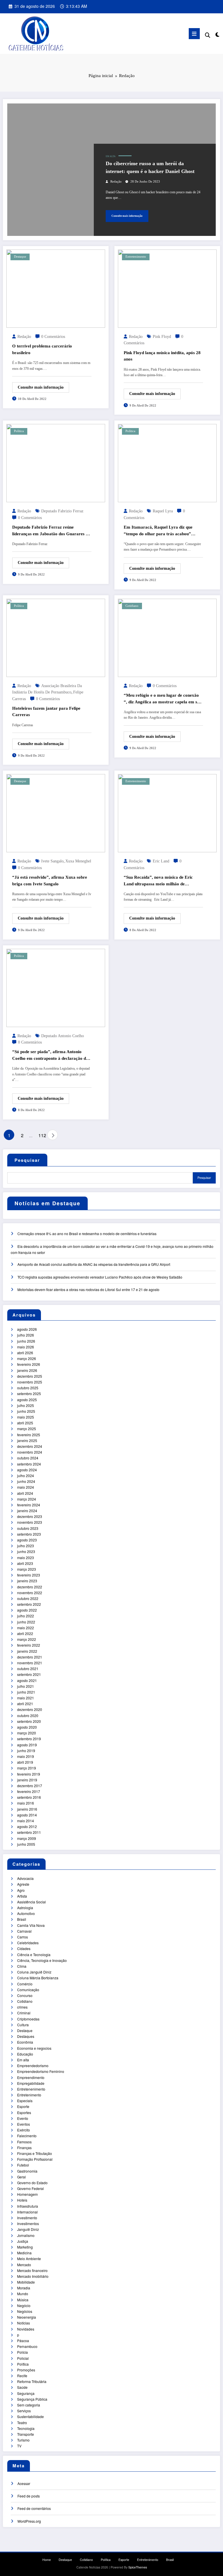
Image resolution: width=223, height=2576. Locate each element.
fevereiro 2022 (29, 1645)
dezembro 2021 (30, 1657)
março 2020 (27, 1733)
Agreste (23, 1884)
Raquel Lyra (163, 511)
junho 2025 (26, 1411)
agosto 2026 (27, 1329)
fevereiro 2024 (29, 1505)
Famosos (24, 2142)
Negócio (24, 2305)
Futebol (23, 2165)
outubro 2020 (28, 1715)
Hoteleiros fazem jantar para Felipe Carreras (46, 712)
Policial (23, 2358)
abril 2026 (25, 1353)
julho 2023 (26, 1546)
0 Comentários (53, 337)
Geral (21, 2177)
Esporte (23, 2106)
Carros (23, 1937)
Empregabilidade (31, 2083)
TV (19, 2446)
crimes (22, 2007)
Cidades (24, 1948)
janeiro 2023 (27, 1581)
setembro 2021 (29, 1674)
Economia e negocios (34, 2048)
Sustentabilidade (30, 2416)
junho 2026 (26, 1341)
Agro (21, 1890)
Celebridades (28, 1943)
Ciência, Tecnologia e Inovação (42, 1960)
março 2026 (27, 1358)
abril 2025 (25, 1423)
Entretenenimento (31, 2089)
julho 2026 (26, 1335)
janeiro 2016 (27, 1809)
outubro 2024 (28, 1458)
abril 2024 (25, 1493)
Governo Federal (30, 2188)
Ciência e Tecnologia (34, 1955)
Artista (22, 1896)
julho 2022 (26, 1616)
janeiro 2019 (27, 1780)
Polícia (23, 2352)
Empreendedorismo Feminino (41, 2071)
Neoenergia (27, 2317)
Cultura (23, 2025)
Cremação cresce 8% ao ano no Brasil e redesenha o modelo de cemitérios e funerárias (87, 1234)
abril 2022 (25, 1633)
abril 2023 (25, 1563)
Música (23, 2300)
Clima (22, 1966)
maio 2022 (26, 1628)
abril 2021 (25, 1704)
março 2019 (27, 1768)
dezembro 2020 (30, 1709)
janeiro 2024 (27, 1511)
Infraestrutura (28, 2206)
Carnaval (24, 1931)
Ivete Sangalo (52, 861)
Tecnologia (26, 2428)
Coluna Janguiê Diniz (34, 1972)
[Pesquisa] (208, 35)
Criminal (24, 2013)
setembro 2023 (29, 1534)
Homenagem (27, 2194)
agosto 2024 (27, 1470)
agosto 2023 (27, 1540)
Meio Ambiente (29, 2259)
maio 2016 (26, 1803)
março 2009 (27, 1838)
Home (47, 2560)
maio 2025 (26, 1417)
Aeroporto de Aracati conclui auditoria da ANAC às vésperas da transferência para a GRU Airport (94, 1264)
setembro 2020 (29, 1721)
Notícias (24, 2323)
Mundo (23, 2294)
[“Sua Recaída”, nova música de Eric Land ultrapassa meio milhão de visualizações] (167, 812)
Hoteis (22, 2200)
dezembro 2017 (30, 1786)
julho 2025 (26, 1405)
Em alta (111, 156)
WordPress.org (29, 2521)
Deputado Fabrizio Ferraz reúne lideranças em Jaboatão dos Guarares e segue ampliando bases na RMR (50, 531)
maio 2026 (26, 1347)
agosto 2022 (27, 1610)
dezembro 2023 (30, 1516)
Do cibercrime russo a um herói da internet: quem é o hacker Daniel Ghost (150, 167)
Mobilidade (26, 2282)
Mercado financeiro (32, 2270)
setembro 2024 (29, 1464)
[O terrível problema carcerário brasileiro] (56, 288)
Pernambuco (27, 2346)
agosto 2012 (27, 1826)
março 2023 (27, 1569)
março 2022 (27, 1639)
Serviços (24, 2411)
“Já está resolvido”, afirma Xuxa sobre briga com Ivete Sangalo (50, 881)
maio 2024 (26, 1487)
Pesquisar (27, 1160)
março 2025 (27, 1429)
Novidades (26, 2329)
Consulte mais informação (127, 216)
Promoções (26, 2370)
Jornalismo (26, 2235)
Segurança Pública (32, 2399)
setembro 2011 (29, 1832)
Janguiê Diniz (28, 2229)
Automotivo (26, 1913)
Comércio (25, 1984)
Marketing (25, 2247)
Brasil (22, 1919)
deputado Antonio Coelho (63, 1036)
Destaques (26, 2036)
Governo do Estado (32, 2183)
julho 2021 (26, 1686)
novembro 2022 (30, 1593)
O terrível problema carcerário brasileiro (42, 349)
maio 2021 (26, 1698)
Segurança (26, 2393)
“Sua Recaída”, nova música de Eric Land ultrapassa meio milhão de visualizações (158, 881)
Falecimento (27, 2136)
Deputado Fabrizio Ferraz (62, 511)
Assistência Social (32, 1902)
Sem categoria (29, 2405)
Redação (116, 182)
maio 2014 (26, 1821)
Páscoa (23, 2341)
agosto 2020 (27, 1727)
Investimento (27, 2218)
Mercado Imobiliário (33, 2276)
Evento (23, 2118)
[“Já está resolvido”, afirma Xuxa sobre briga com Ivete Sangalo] (56, 812)
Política (19, 431)
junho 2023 (26, 1551)
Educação (25, 2054)
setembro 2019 (29, 1739)
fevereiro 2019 (29, 1774)
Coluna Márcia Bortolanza (38, 1978)
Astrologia (25, 1908)
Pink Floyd (162, 337)
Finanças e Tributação (35, 2153)
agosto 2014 (27, 1815)
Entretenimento (136, 257)
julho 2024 (26, 1475)
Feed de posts (29, 2496)
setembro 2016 (29, 1797)
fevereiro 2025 (29, 1435)
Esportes (24, 2112)
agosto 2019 (27, 1745)
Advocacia (25, 1878)
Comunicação (28, 1990)
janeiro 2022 (27, 1651)
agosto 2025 (27, 1400)
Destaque (20, 257)
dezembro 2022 (30, 1587)
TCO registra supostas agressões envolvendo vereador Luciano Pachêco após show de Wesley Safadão (100, 1277)
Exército (24, 2130)
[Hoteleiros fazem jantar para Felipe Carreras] (56, 637)
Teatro (22, 2423)
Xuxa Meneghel (78, 861)
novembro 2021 (30, 1663)
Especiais (25, 2101)
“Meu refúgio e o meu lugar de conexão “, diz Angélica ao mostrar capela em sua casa (163, 699)
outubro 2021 (28, 1669)
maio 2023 (26, 1558)
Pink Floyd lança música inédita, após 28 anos (162, 356)
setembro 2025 (29, 1393)
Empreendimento (31, 2077)
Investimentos (28, 2223)
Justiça (23, 2241)
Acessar (24, 2483)
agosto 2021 (27, 1680)
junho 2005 (26, 1844)
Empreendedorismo (33, 2066)
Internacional (27, 2212)
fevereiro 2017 (29, 1791)
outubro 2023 (28, 1528)
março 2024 (27, 1499)
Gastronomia (27, 2171)
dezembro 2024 (30, 1446)
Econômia (25, 2042)
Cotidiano (132, 606)
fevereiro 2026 (29, 1364)
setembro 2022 (29, 1604)
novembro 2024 (30, 1452)
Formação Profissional (35, 2159)
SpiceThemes (138, 2567)
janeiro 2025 (27, 1440)
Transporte (26, 2434)
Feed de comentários (34, 2508)
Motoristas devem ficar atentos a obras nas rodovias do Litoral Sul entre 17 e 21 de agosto (88, 1289)
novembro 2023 (30, 1522)
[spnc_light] (217, 34)
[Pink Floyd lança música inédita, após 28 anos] (167, 288)
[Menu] (194, 34)
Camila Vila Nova (31, 1925)
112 (42, 1135)
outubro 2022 (28, 1598)
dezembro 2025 (30, 1376)
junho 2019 (26, 1751)
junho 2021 (26, 1692)
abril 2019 (25, 1762)
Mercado (24, 2265)
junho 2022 (26, 1622)
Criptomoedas (28, 2019)
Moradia (24, 2288)
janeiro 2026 (27, 1370)
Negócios (25, 2311)
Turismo (23, 2440)
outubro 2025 (28, 1388)
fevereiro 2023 (29, 1575)
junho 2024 (26, 1481)
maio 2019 (26, 1756)
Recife (22, 2376)
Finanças (24, 2148)
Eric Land (161, 861)
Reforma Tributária (32, 2381)
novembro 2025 (30, 1382)
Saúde (22, 2387)
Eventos (24, 2124)
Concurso (25, 1995)
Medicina (24, 2253)
